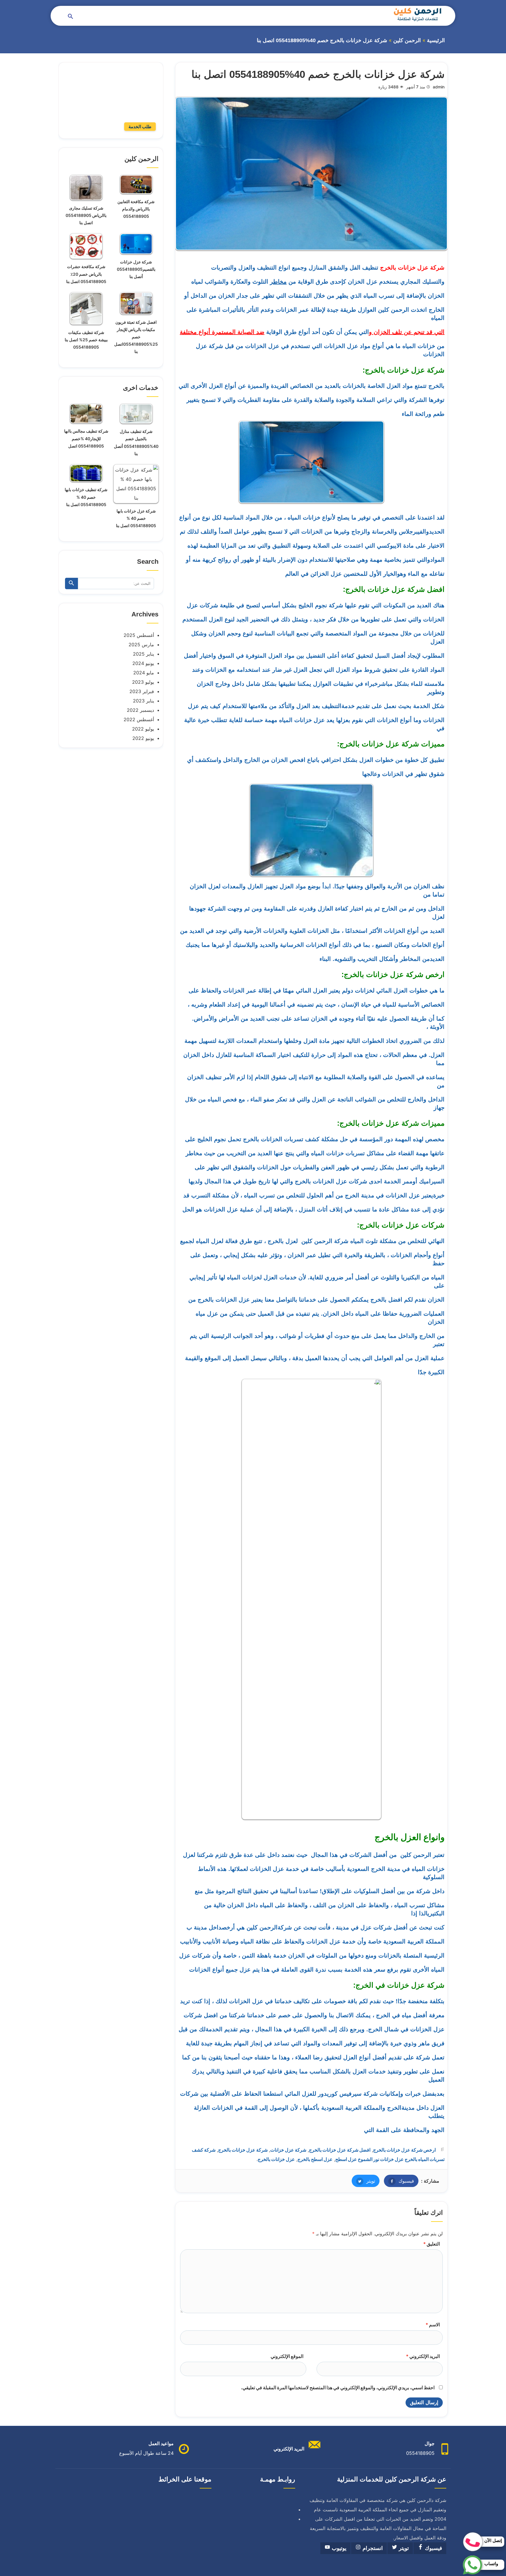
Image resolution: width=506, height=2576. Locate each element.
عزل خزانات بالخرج (276, 2159)
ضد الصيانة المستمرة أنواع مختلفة (222, 332)
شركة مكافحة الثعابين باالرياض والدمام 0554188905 (136, 209)
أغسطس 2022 (139, 719)
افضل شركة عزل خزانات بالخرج (340, 2150)
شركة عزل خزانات (288, 2150)
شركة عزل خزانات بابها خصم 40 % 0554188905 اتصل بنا (136, 518)
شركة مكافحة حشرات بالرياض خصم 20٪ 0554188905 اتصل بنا (86, 274)
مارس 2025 (141, 645)
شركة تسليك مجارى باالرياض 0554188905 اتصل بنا (86, 215)
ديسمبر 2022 (140, 710)
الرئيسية (436, 40)
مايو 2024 (144, 673)
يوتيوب (338, 2548)
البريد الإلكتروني (423, 2356)
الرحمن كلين (407, 40)
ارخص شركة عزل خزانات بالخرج (404, 2150)
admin (439, 87)
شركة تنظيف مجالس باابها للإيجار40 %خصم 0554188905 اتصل (86, 438)
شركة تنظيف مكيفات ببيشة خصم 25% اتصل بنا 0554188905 (86, 340)
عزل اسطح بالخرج (315, 2159)
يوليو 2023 (143, 682)
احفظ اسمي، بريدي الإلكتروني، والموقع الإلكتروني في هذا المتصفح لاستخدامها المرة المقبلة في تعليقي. (338, 2388)
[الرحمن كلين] (417, 14)
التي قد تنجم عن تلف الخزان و (407, 332)
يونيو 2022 (143, 738)
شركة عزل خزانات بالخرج (243, 2150)
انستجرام (372, 2548)
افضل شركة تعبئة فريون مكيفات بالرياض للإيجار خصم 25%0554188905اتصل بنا (136, 337)
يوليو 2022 (143, 729)
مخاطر (278, 282)
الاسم (433, 2325)
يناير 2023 (143, 701)
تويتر (363, 2181)
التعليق (431, 2244)
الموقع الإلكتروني (287, 2356)
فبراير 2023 (142, 691)
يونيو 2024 (143, 663)
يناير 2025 (143, 654)
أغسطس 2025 (139, 635)
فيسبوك (399, 2181)
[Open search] (71, 17)
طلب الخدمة (140, 127)
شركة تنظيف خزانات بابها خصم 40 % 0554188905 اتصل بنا (86, 497)
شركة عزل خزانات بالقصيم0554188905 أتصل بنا (136, 269)
